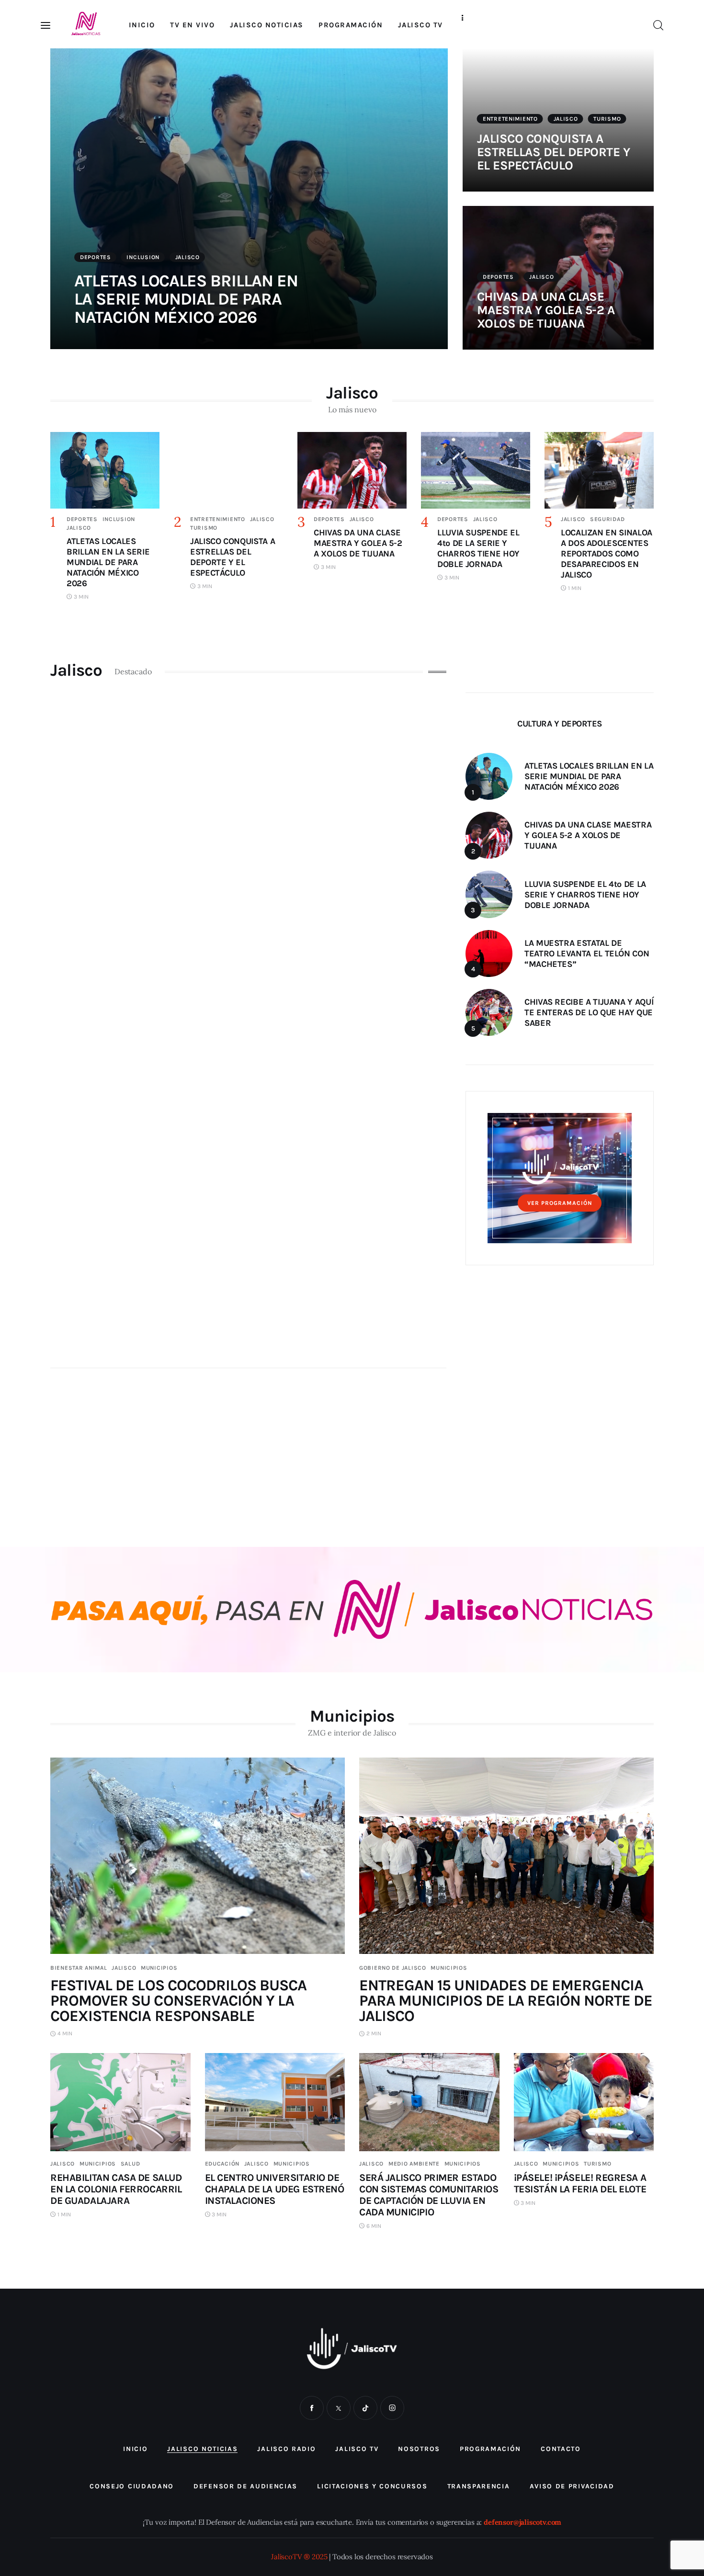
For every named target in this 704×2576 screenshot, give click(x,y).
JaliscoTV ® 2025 (299, 2557)
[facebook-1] (312, 2408)
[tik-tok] (365, 2408)
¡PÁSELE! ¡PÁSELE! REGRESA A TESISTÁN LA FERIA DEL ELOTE (580, 2183)
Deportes (96, 257)
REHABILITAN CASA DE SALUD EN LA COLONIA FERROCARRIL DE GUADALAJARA (116, 2189)
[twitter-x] (339, 2408)
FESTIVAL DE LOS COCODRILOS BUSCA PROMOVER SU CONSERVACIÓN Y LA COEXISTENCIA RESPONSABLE (178, 2001)
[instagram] (392, 2408)
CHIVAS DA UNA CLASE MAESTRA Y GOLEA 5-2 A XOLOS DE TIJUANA (546, 310)
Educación (222, 2164)
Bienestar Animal (79, 1968)
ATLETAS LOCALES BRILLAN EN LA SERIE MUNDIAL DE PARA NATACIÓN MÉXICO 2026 (186, 299)
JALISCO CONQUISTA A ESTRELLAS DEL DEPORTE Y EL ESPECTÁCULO (553, 152)
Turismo (607, 119)
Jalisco (187, 257)
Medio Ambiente (414, 2164)
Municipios (159, 1968)
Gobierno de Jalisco (393, 1968)
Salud (131, 2164)
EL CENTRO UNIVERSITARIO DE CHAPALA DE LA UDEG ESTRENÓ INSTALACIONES (275, 2189)
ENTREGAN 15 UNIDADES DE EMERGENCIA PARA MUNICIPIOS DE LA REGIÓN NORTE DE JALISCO (506, 2001)
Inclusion (143, 257)
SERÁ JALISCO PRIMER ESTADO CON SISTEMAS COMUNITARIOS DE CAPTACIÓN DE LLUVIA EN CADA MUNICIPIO (429, 2195)
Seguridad (607, 519)
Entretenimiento (510, 119)
